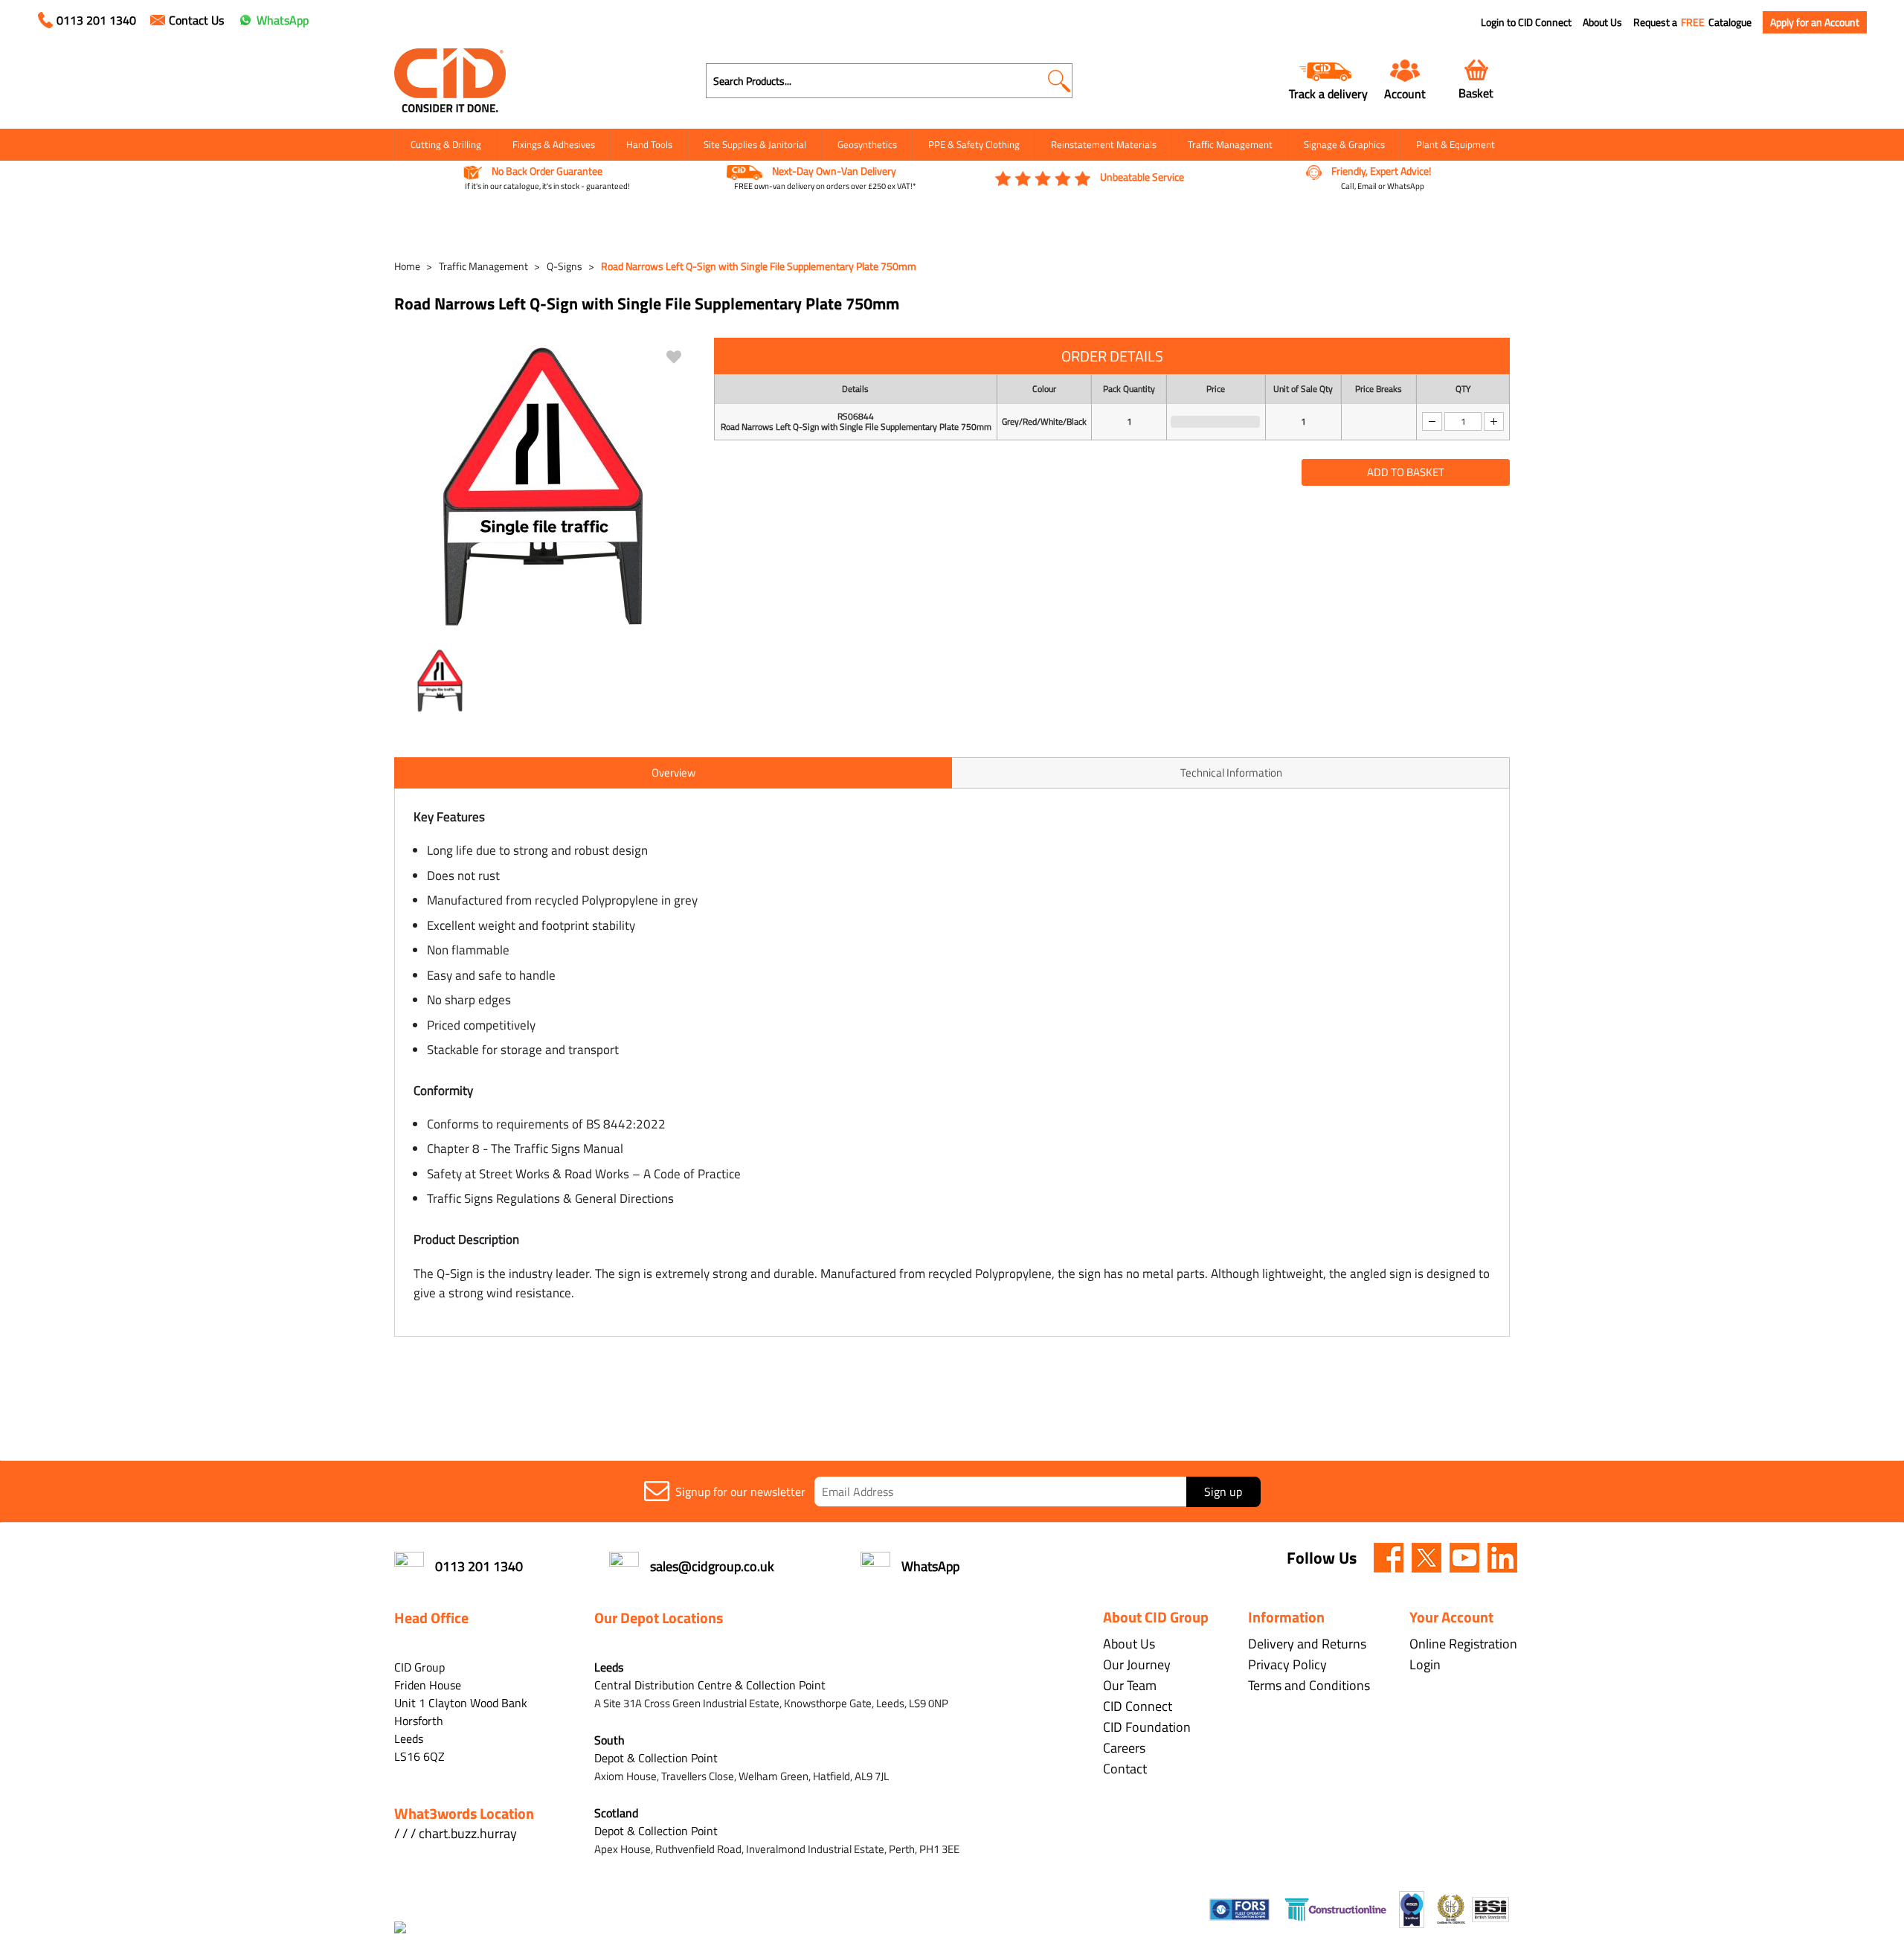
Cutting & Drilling (446, 144)
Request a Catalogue (1692, 22)
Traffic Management (1230, 144)
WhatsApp (283, 20)
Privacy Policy (1287, 1664)
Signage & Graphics (1344, 144)
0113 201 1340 (96, 20)
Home (407, 266)
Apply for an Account (1815, 22)
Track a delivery (1328, 93)
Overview (673, 773)
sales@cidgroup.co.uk (712, 1566)
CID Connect (1138, 1706)
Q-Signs (565, 266)
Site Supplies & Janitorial (755, 144)
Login (1425, 1664)
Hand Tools (649, 144)
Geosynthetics (867, 144)
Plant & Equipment (1456, 144)
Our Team (1130, 1685)
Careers (1124, 1748)
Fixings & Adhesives (554, 144)
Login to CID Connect (1526, 22)
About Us (1602, 22)
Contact (1125, 1769)
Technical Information (1231, 773)
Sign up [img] (1223, 1492)
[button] (1059, 81)
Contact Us (196, 20)
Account (1405, 93)
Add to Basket (1406, 472)
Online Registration (1463, 1644)
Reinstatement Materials (1104, 144)
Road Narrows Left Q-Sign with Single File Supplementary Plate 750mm (759, 266)
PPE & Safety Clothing (974, 144)
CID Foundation (1147, 1727)
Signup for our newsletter (740, 1492)
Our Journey (1137, 1664)
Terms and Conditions (1309, 1685)
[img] (1389, 1558)
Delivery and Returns (1307, 1644)
